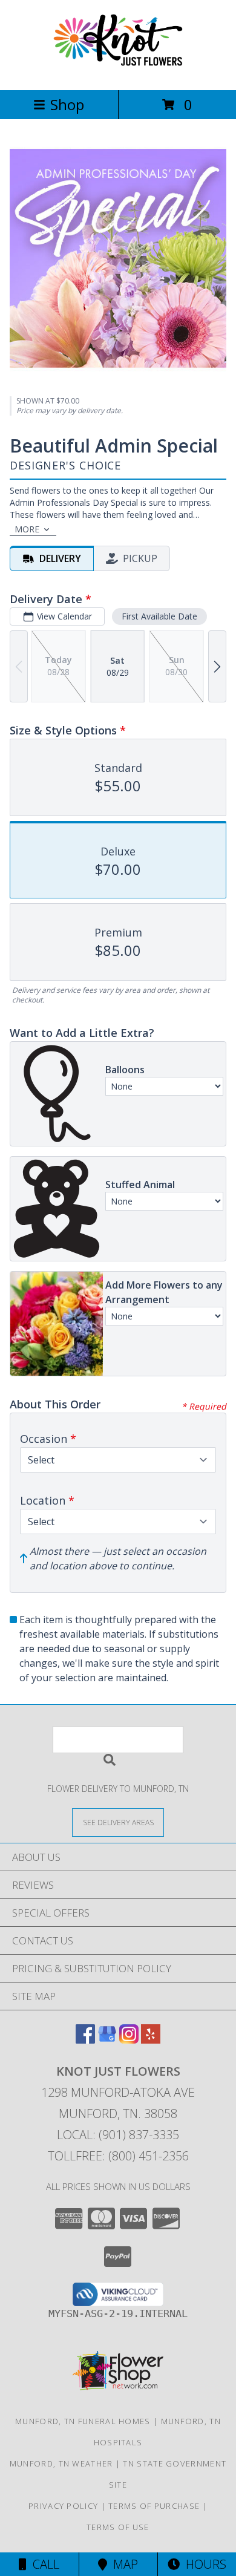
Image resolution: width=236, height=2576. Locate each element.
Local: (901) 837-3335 (118, 2135)
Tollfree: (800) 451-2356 (118, 2156)
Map (123, 2564)
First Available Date (159, 616)
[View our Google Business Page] (107, 2040)
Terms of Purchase (154, 2506)
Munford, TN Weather (61, 2463)
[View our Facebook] (85, 2040)
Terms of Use (118, 2527)
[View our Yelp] (151, 2040)
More (27, 529)
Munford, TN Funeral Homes (83, 2421)
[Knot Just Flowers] (118, 72)
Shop (67, 104)
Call (43, 2564)
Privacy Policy (63, 2506)
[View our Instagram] (129, 2040)
